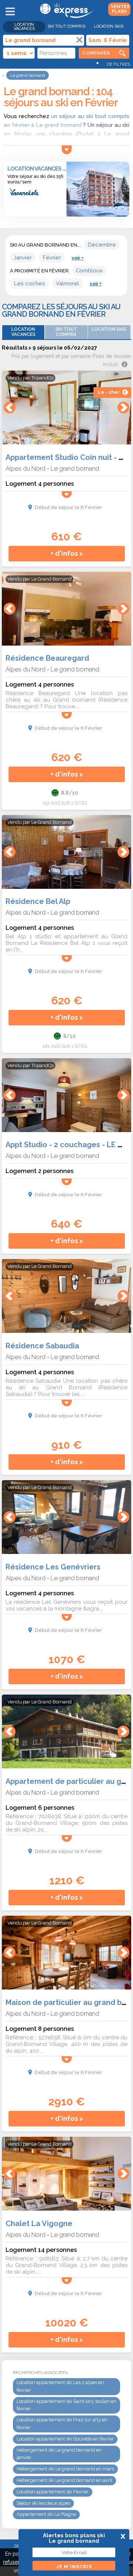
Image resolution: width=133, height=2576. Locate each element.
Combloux (89, 271)
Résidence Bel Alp (38, 901)
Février (52, 258)
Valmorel (67, 283)
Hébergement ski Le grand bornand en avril (64, 2480)
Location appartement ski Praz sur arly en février (62, 2424)
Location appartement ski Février (53, 2492)
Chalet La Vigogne (39, 2224)
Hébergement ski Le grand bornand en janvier (59, 2454)
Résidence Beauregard (47, 658)
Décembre (102, 245)
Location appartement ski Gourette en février (65, 2439)
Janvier (23, 258)
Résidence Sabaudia (42, 1346)
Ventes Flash (120, 9)
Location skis (109, 26)
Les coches (29, 283)
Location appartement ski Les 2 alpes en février (60, 2386)
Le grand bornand (75, 468)
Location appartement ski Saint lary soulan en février (66, 2405)
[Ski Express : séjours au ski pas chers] (66, 17)
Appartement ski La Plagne (46, 2514)
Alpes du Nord (25, 468)
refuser (11, 2562)
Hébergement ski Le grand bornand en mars (65, 2469)
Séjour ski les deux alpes (43, 2503)
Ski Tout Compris (66, 26)
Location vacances (24, 27)
